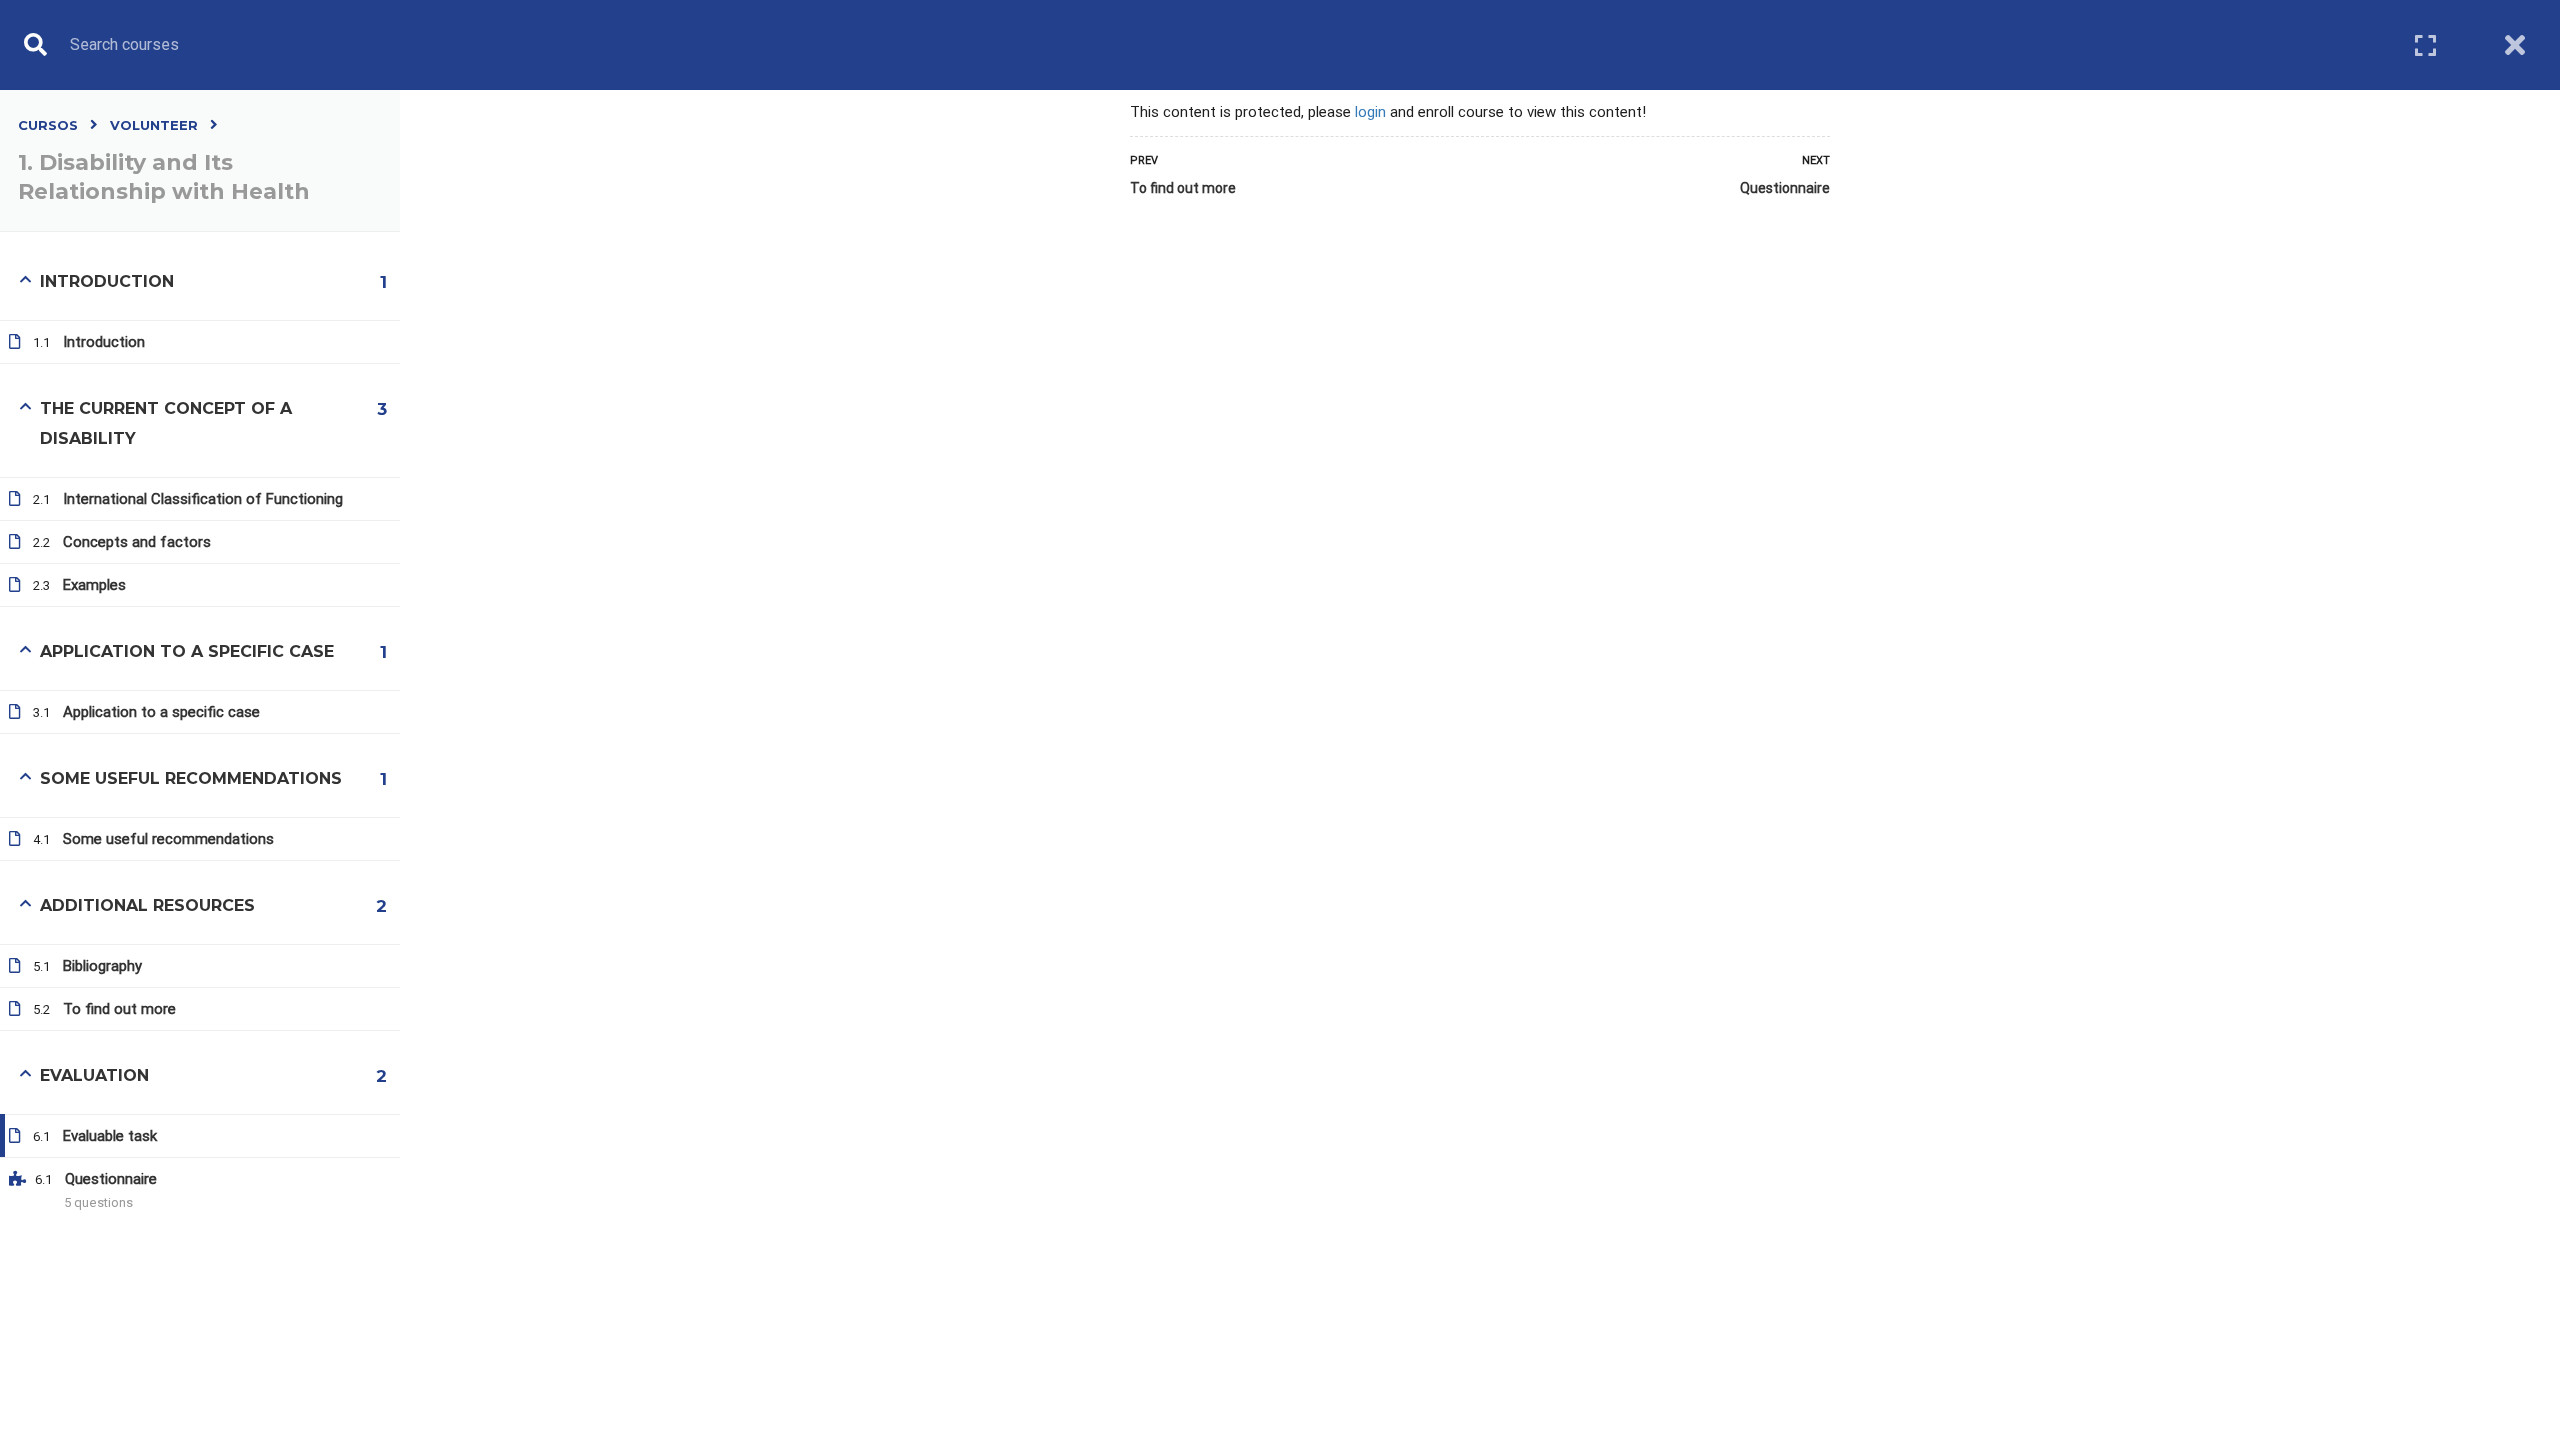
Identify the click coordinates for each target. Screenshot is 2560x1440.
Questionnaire (1785, 188)
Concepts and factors (137, 542)
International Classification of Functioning (203, 499)
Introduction (104, 342)
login (1370, 112)
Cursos (48, 125)
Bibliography (102, 966)
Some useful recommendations (168, 839)
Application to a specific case (161, 712)
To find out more (1183, 188)
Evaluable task (110, 1136)
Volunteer (154, 125)
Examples (94, 585)
